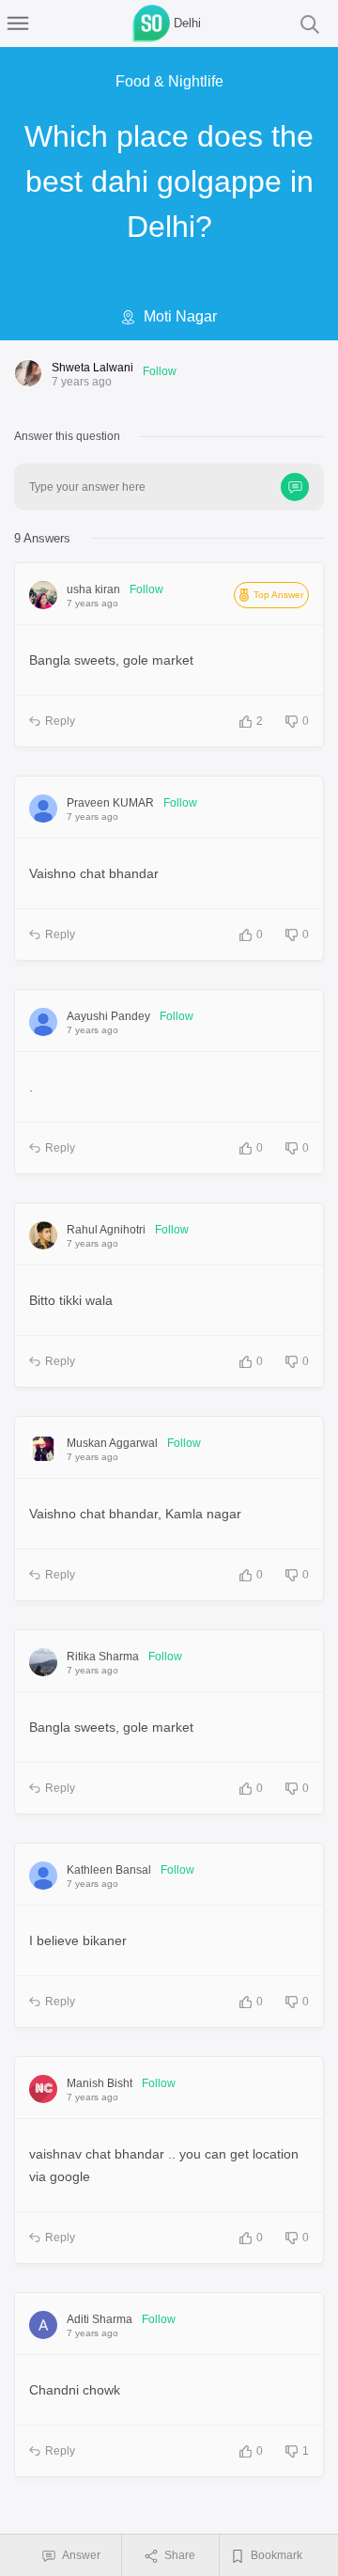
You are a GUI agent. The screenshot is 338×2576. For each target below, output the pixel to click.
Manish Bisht (100, 2083)
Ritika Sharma (103, 1657)
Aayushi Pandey (108, 1016)
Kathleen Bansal (109, 1870)
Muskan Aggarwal (112, 1443)
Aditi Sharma (100, 2319)
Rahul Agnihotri (106, 1230)
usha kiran (93, 589)
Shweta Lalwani (92, 368)
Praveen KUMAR (110, 803)
